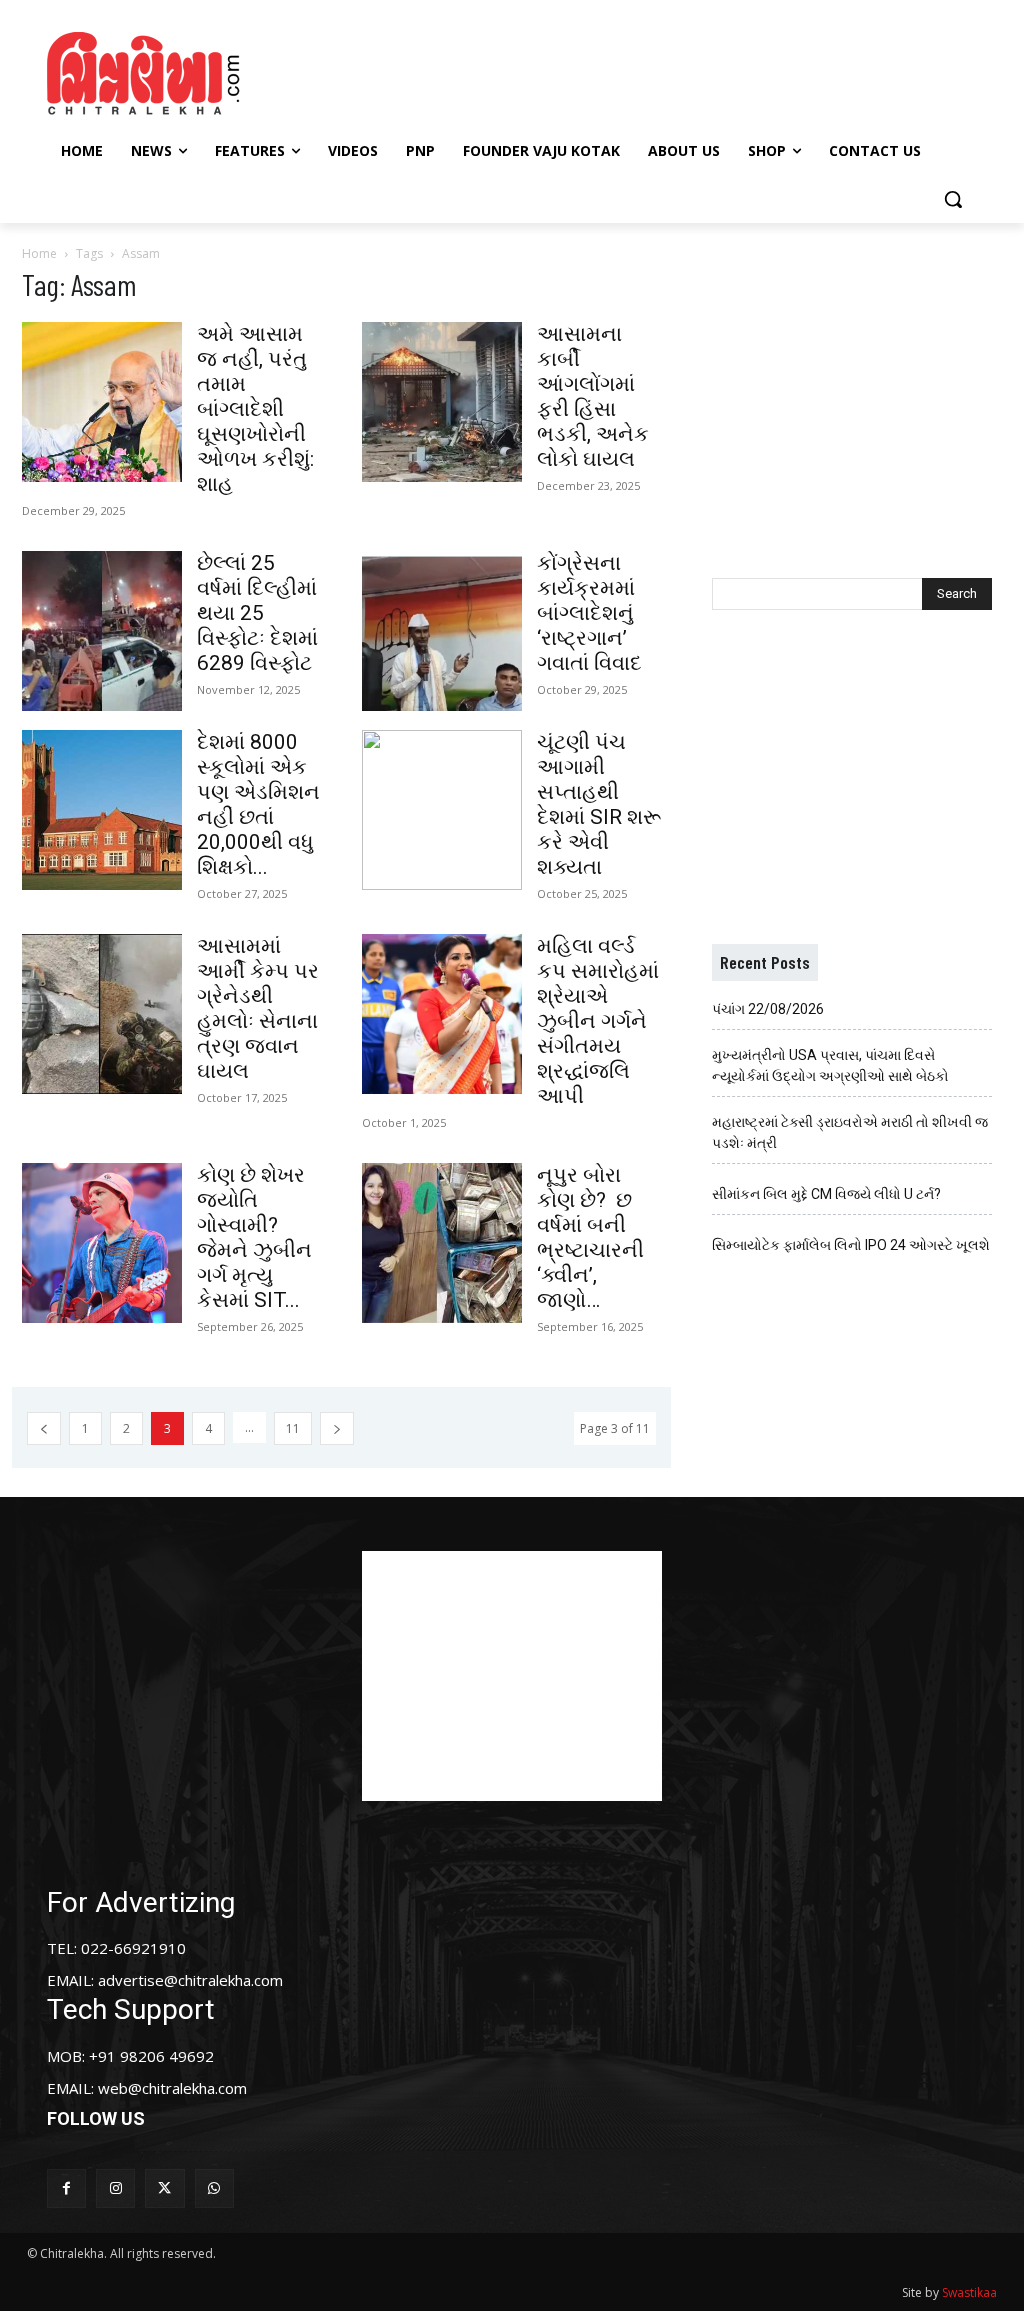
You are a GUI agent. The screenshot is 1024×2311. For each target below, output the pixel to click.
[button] (953, 199)
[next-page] (337, 1428)
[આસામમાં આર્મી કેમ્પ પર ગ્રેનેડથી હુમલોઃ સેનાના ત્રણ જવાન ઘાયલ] (102, 1014)
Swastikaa (969, 2292)
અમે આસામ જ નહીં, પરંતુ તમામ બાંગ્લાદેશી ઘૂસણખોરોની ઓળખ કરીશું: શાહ (255, 409)
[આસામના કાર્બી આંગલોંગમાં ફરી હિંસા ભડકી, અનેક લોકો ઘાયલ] (442, 402)
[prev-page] (44, 1428)
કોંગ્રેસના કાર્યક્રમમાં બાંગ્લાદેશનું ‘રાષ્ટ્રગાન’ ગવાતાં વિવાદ (589, 613)
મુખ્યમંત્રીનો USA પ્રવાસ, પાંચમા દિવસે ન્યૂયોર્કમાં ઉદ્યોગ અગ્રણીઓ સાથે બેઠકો (830, 1065)
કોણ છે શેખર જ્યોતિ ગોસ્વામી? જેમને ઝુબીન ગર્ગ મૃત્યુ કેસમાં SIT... (254, 1237)
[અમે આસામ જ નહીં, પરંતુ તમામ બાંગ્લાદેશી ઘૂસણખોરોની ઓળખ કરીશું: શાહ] (102, 402)
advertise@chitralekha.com (190, 1980)
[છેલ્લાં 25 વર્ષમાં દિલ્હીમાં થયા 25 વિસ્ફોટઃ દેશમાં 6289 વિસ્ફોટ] (102, 631)
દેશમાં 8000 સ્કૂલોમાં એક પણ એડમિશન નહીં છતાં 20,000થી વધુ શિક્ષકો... (258, 804)
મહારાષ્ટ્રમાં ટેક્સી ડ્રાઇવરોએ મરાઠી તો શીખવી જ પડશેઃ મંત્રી (850, 1132)
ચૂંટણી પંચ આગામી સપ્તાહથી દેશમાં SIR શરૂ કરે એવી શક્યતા (599, 804)
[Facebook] (66, 2188)
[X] (164, 2188)
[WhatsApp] (214, 2188)
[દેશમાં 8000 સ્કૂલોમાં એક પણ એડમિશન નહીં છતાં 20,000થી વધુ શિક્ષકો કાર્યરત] (102, 810)
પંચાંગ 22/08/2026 (768, 1009)
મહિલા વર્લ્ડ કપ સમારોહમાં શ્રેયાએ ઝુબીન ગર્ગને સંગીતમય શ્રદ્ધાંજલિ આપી (598, 1021)
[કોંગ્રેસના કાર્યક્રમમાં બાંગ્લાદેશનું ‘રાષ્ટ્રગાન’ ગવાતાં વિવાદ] (442, 631)
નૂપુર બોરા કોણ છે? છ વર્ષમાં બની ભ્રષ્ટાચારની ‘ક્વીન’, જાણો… (590, 1237)
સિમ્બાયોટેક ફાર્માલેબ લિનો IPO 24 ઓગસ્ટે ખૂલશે (851, 1245)
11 (293, 1428)
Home (39, 253)
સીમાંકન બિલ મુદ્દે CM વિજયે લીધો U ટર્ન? (826, 1194)
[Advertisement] (509, 71)
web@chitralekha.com (172, 2088)
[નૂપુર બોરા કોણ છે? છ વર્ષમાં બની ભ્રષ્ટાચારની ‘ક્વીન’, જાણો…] (442, 1243)
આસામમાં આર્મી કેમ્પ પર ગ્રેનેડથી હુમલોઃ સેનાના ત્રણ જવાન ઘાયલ (258, 1008)
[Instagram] (115, 2188)
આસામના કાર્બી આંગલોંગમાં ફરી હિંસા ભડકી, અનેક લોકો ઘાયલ (593, 396)
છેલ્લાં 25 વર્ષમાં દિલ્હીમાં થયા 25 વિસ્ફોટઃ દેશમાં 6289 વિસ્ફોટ (257, 613)
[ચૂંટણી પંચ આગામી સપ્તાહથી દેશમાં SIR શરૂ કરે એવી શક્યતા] (442, 810)
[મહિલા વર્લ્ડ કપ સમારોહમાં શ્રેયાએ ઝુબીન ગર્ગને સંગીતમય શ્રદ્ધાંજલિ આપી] (442, 1014)
